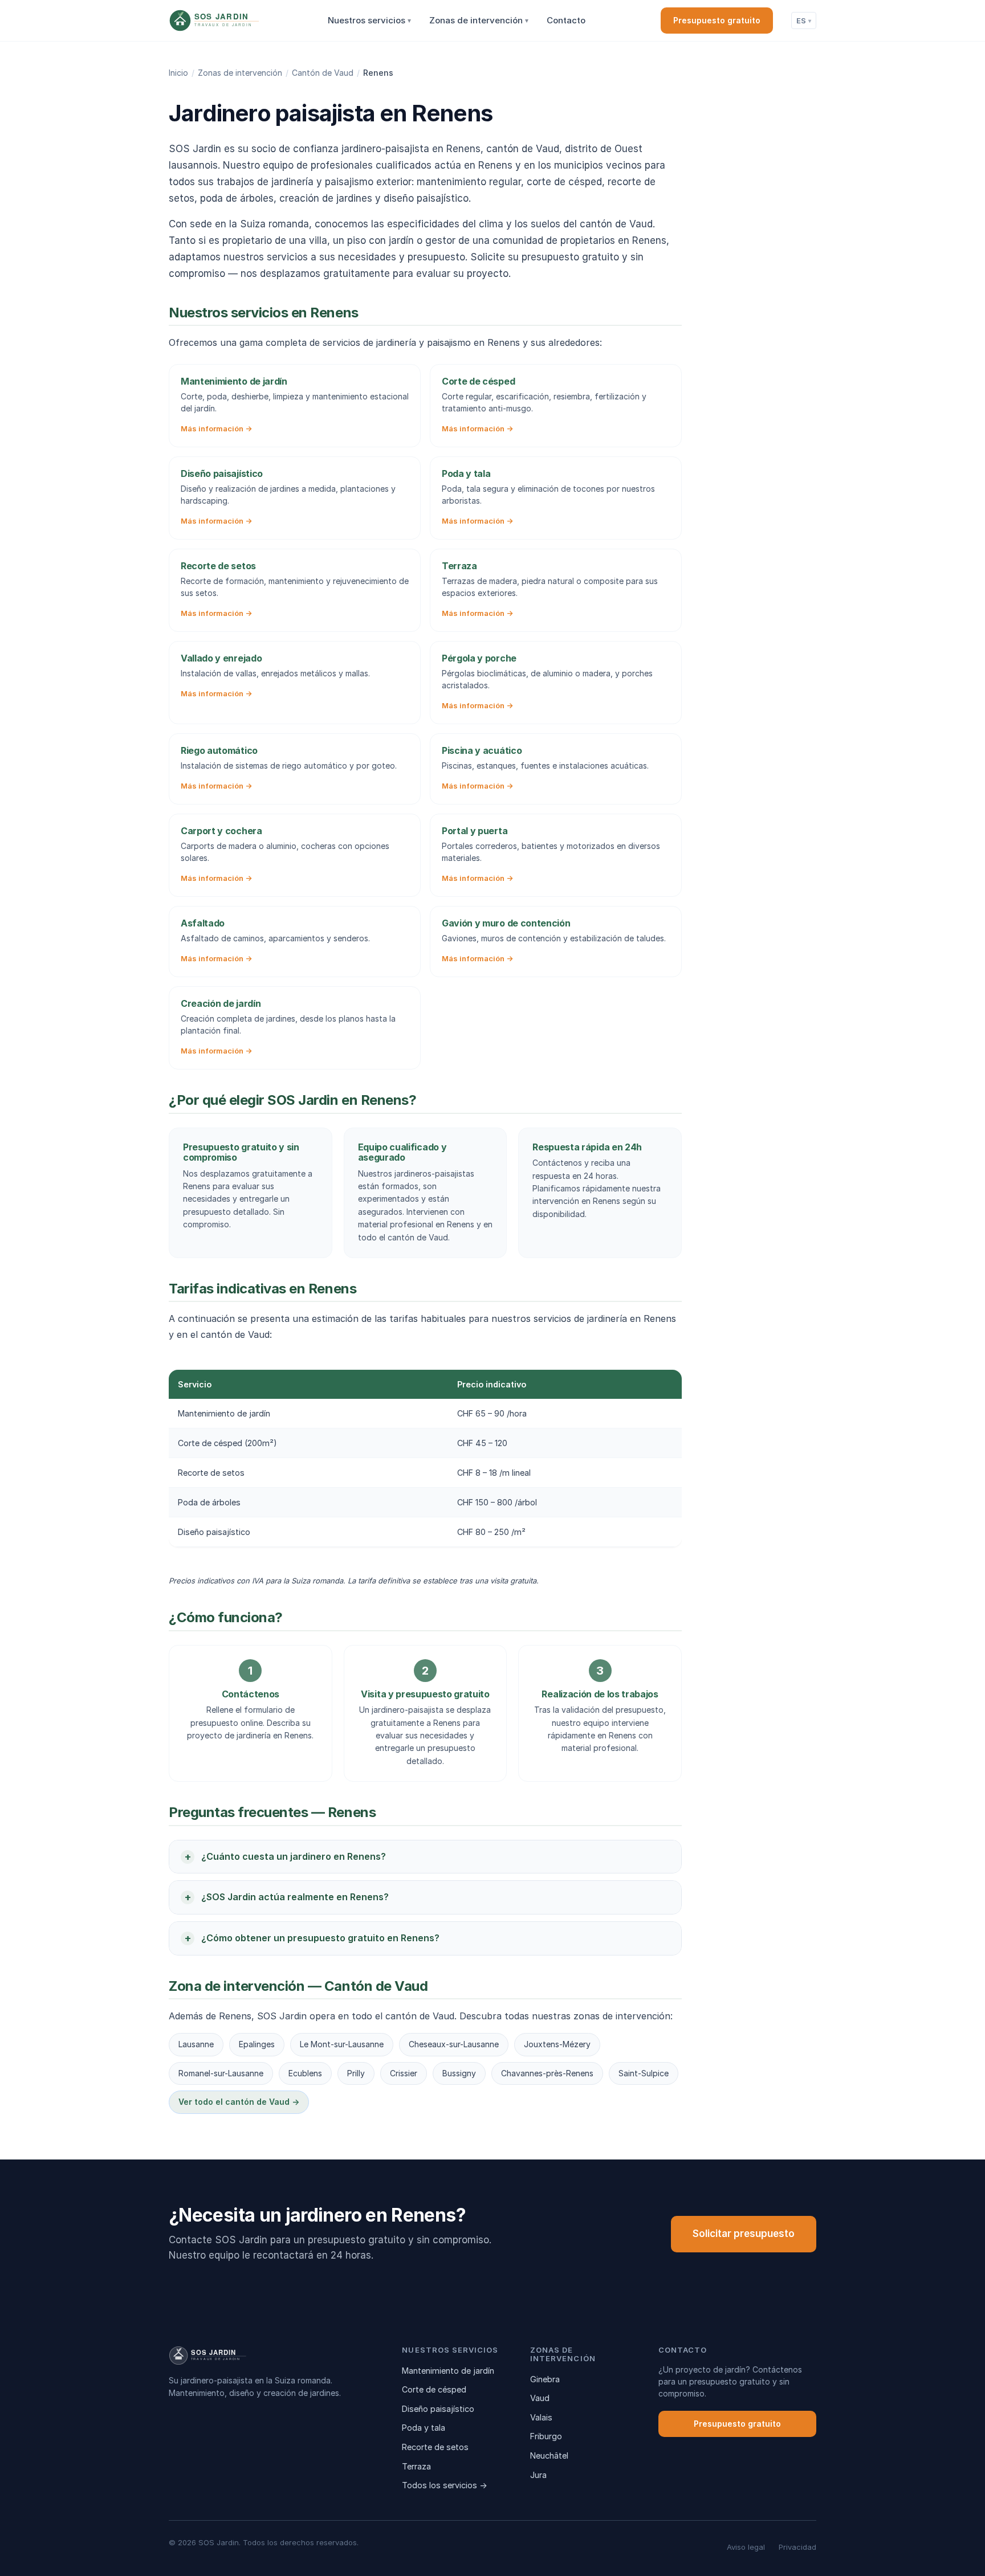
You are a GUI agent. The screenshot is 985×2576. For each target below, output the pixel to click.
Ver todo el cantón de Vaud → (239, 2102)
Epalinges (257, 2044)
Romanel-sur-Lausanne (221, 2073)
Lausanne (196, 2044)
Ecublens (305, 2073)
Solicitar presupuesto (744, 2234)
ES (804, 21)
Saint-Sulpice (644, 2073)
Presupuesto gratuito (717, 20)
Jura (538, 2475)
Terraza (416, 2466)
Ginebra (545, 2379)
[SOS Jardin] (235, 21)
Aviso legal (746, 2547)
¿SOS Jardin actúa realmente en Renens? (295, 1897)
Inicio (178, 73)
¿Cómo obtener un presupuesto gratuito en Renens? (320, 1938)
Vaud (540, 2398)
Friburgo (546, 2436)
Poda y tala (424, 2428)
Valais (541, 2417)
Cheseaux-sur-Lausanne (454, 2044)
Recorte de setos (435, 2447)
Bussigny (459, 2073)
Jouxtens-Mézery (557, 2044)
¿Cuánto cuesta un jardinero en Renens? (294, 1856)
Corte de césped (434, 2389)
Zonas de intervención (479, 20)
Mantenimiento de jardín (448, 2371)
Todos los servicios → (445, 2485)
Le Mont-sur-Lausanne (342, 2044)
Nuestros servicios (369, 20)
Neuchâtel (549, 2455)
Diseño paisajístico (438, 2409)
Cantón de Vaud (323, 73)
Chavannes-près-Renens (547, 2073)
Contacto (566, 20)
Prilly (356, 2073)
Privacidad (797, 2547)
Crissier (404, 2073)
